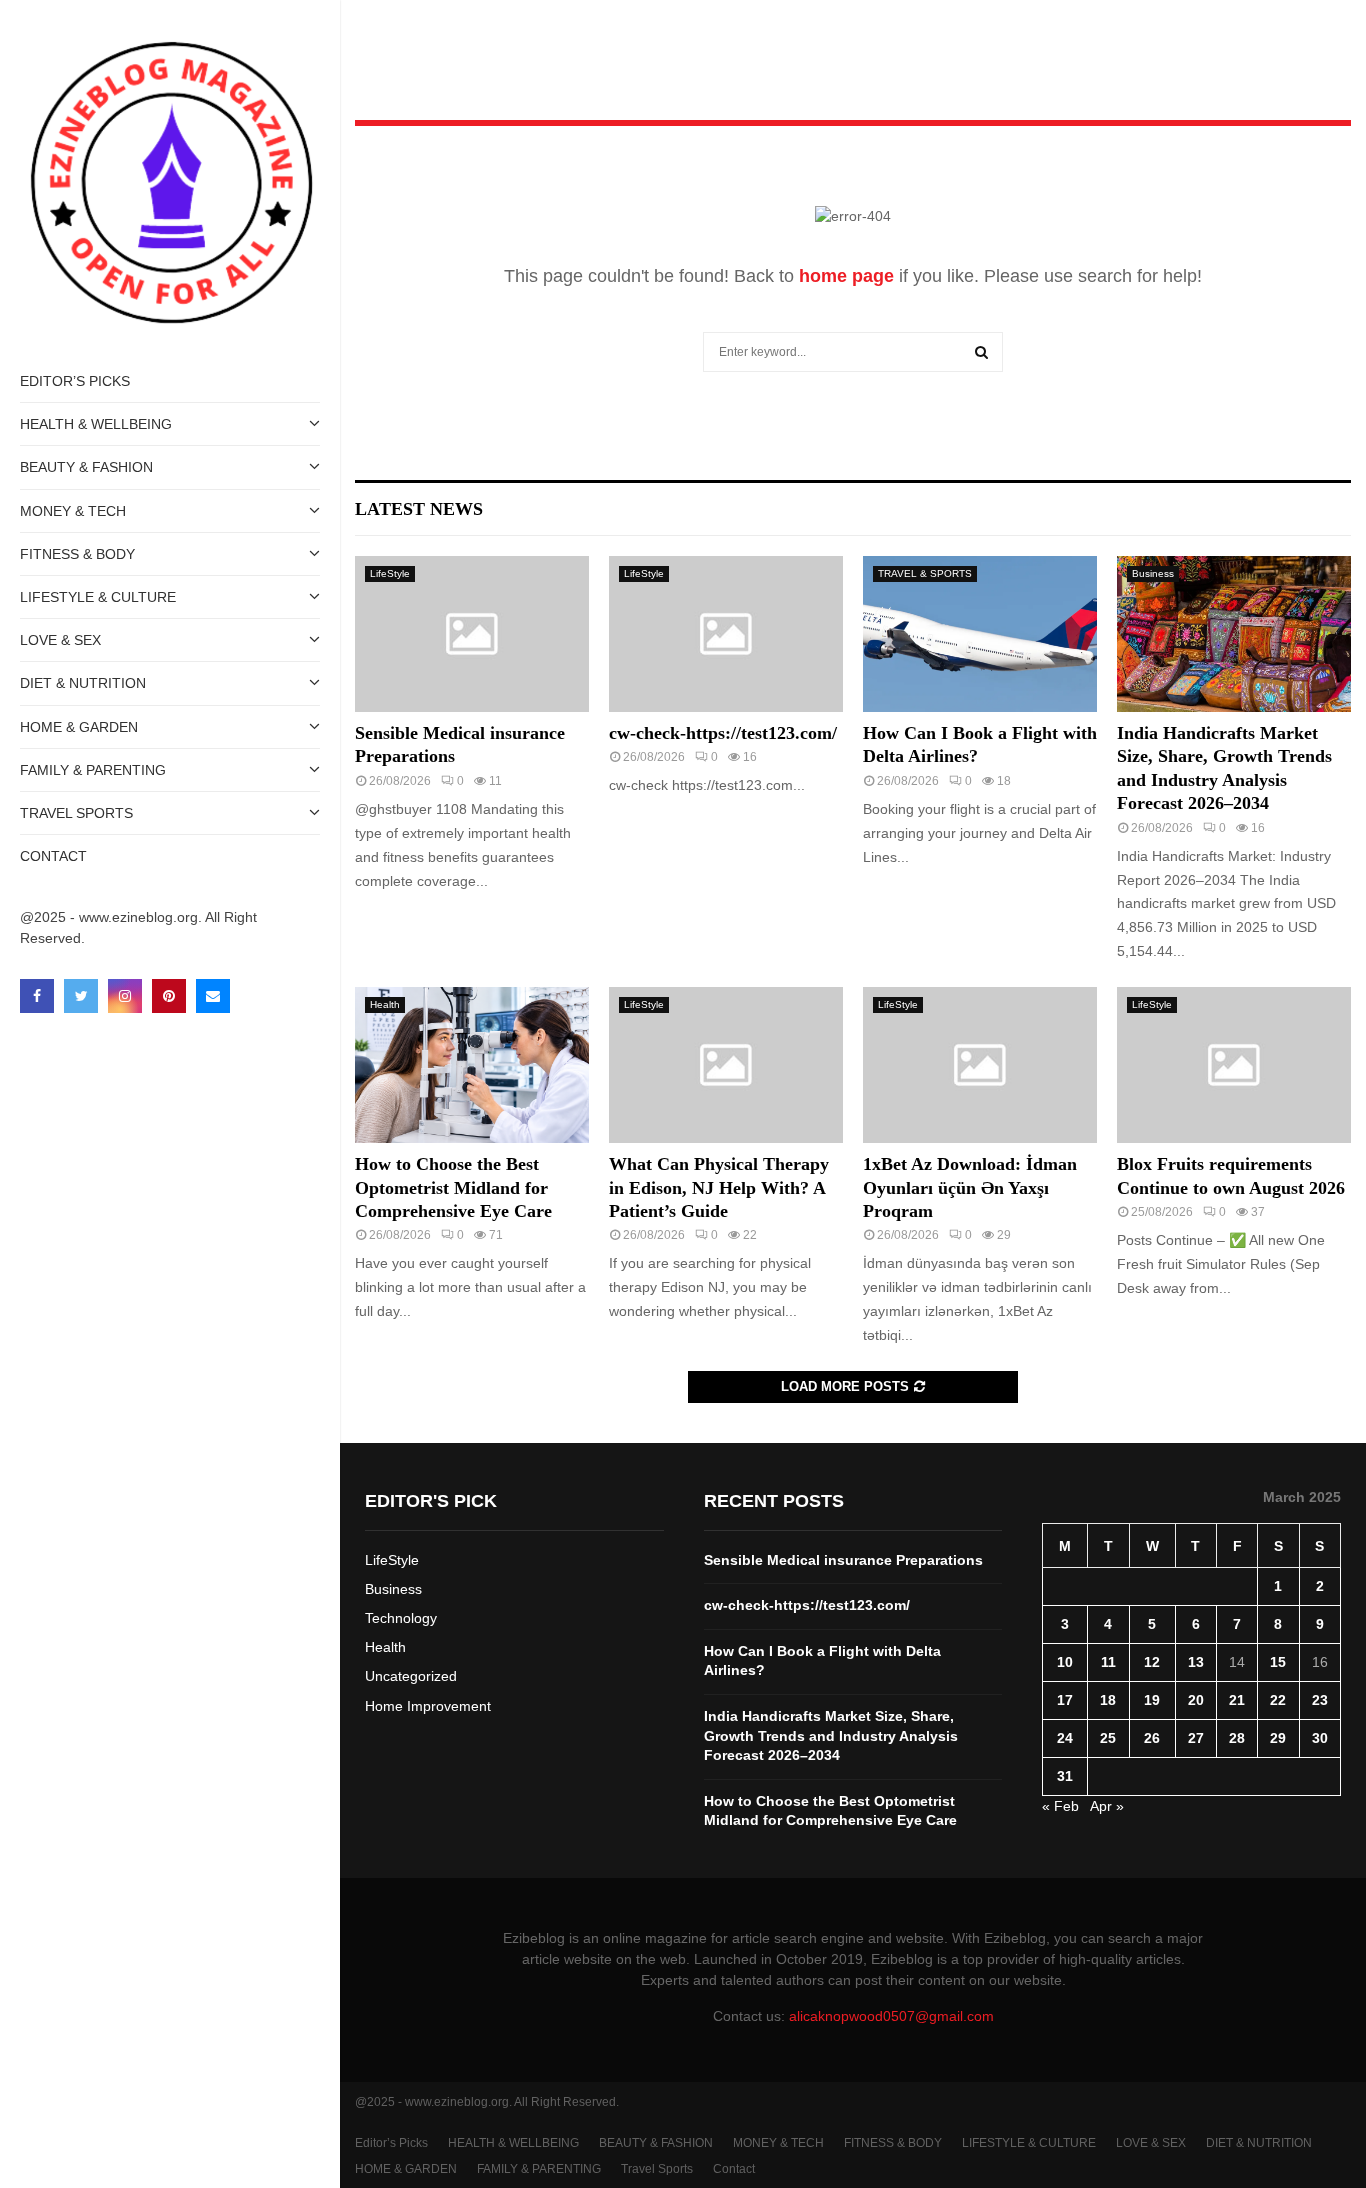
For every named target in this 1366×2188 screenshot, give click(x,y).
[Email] (213, 996)
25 (1108, 1738)
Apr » (1107, 1806)
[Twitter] (81, 996)
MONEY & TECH (73, 511)
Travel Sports (76, 813)
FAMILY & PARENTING (93, 770)
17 (1065, 1700)
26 (1152, 1738)
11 (1108, 1662)
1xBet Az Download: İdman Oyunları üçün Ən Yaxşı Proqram (970, 1187)
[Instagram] (125, 996)
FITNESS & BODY (77, 554)
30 (1320, 1738)
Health (385, 1004)
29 (1278, 1738)
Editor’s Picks (75, 381)
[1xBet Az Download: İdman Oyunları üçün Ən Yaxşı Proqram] (980, 1065)
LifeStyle (390, 573)
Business (1153, 573)
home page (846, 276)
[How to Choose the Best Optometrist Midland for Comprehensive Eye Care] (472, 1065)
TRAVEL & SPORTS (925, 573)
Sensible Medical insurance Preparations (843, 1560)
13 (1196, 1662)
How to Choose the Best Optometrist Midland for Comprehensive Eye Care (453, 1187)
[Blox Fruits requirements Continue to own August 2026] (1234, 1065)
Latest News (419, 509)
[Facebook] (37, 996)
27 (1196, 1738)
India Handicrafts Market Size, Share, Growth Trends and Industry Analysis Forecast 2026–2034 (831, 1735)
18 (1108, 1700)
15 (1278, 1662)
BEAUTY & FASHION (86, 467)
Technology (401, 1618)
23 (1320, 1700)
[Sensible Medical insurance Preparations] (472, 634)
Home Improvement (428, 1706)
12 (1152, 1662)
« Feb (1060, 1806)
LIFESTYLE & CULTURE (98, 597)
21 (1237, 1700)
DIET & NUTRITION (83, 683)
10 (1065, 1662)
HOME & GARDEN (79, 727)
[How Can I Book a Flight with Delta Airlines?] (980, 634)
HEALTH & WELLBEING (96, 424)
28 (1237, 1738)
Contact (53, 856)
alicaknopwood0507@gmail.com (891, 2016)
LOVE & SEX (60, 640)
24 (1065, 1738)
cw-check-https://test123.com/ (723, 733)
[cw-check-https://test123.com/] (726, 634)
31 (1065, 1776)
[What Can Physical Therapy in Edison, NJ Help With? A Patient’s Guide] (726, 1065)
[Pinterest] (169, 996)
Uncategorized (411, 1676)
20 (1196, 1700)
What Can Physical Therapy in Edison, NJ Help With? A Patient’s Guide (719, 1187)
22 (1278, 1700)
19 (1152, 1700)
